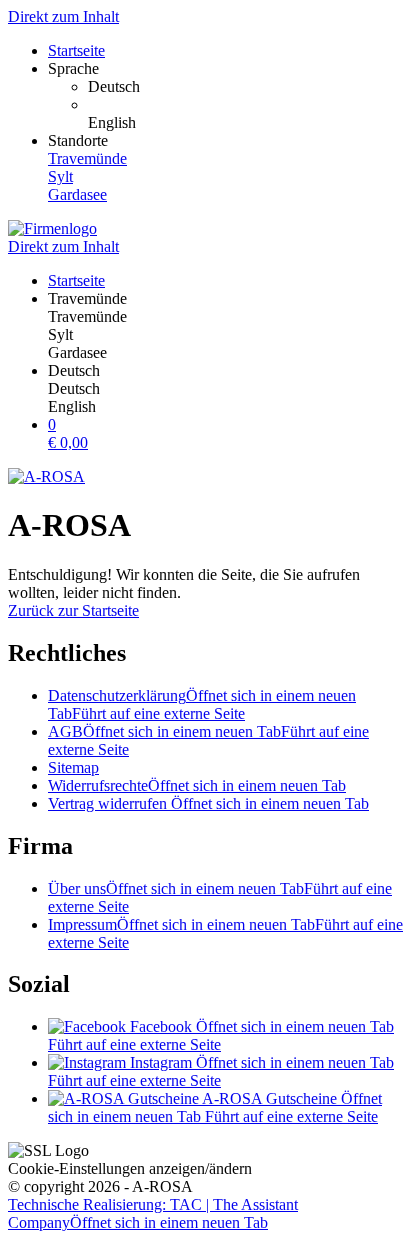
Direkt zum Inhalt (63, 16)
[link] (246, 87)
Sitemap (73, 767)
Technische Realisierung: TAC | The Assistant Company (153, 1213)
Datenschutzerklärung (202, 704)
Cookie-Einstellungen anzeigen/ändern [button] (130, 1168)
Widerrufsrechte (197, 785)
